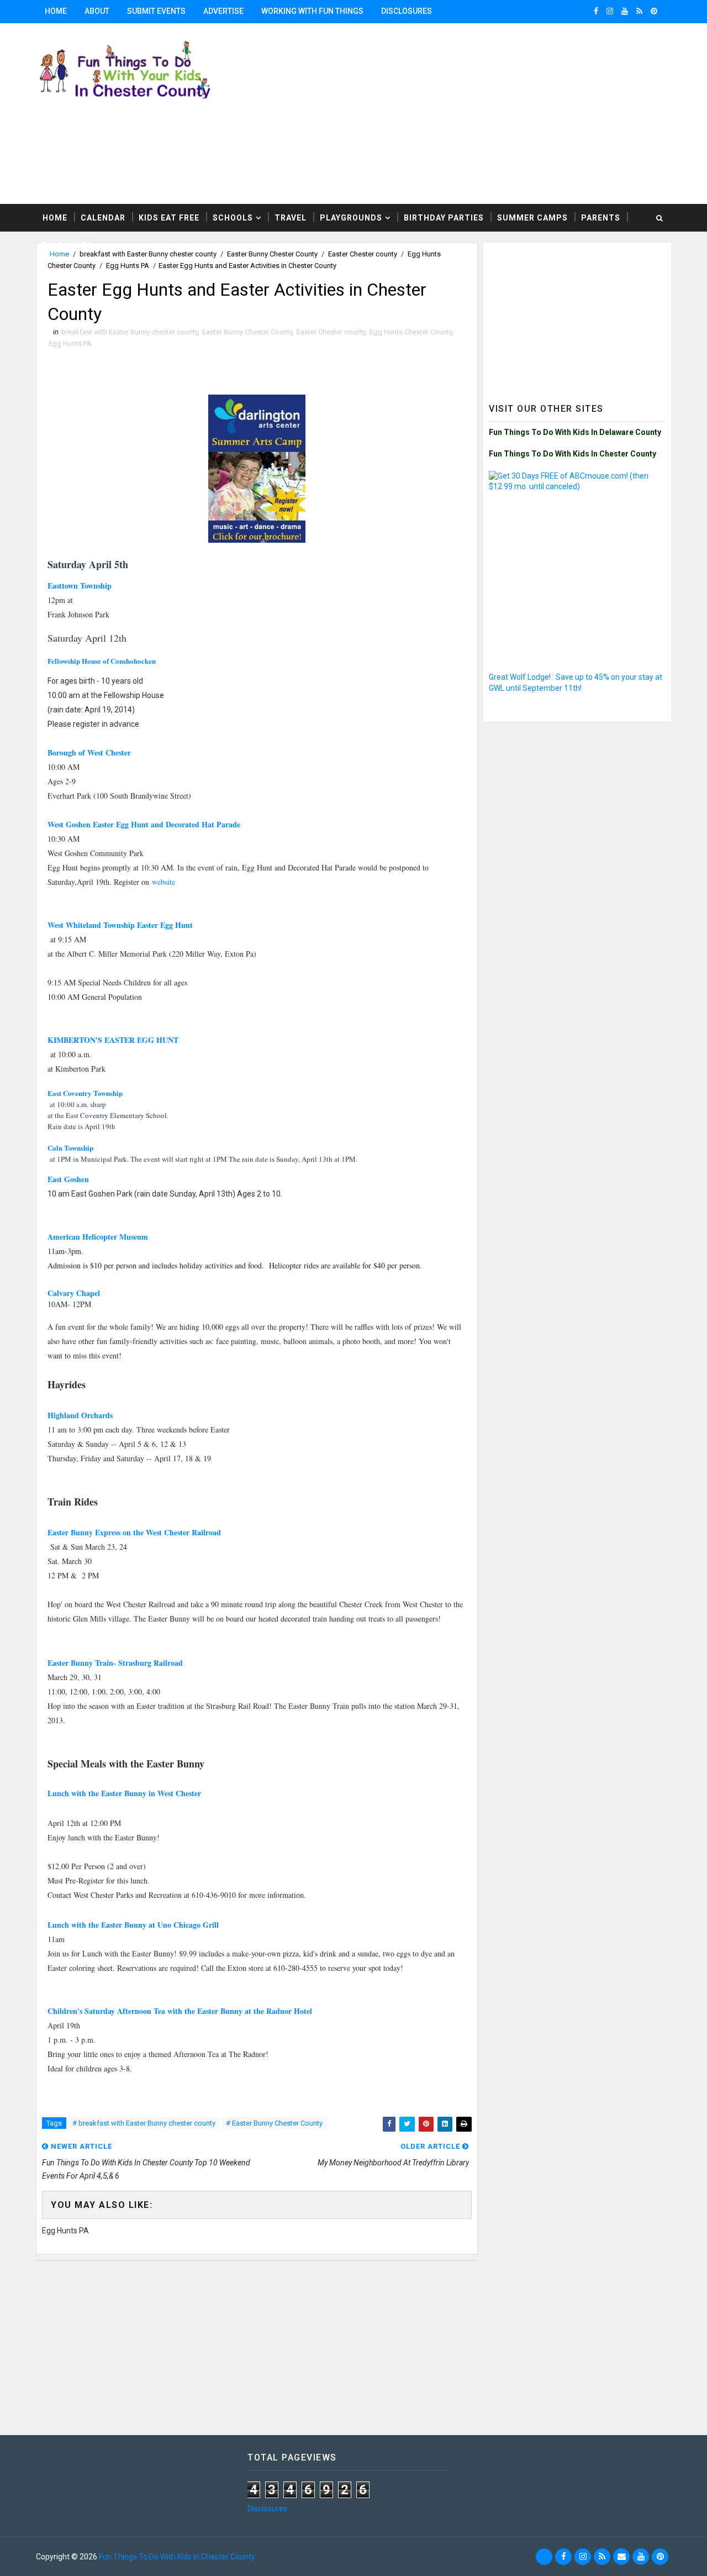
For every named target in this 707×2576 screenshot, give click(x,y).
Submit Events (156, 11)
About (97, 11)
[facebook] (596, 11)
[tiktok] (544, 2557)
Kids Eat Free (169, 218)
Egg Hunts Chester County (411, 332)
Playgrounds (351, 218)
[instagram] (610, 11)
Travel (291, 218)
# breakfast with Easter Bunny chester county (144, 2123)
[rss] (639, 11)
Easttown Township (80, 586)
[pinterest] (654, 11)
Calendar (103, 218)
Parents (601, 218)
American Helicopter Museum (98, 1237)
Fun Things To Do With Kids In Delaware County (575, 432)
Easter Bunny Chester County (247, 332)
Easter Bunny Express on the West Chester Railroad (134, 1532)
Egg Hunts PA (128, 266)
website (163, 882)
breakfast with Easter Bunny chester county (130, 332)
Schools (233, 218)
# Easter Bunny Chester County (274, 2123)
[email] (621, 2557)
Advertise (223, 11)
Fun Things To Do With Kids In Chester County (573, 454)
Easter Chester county (331, 332)
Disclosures (407, 11)
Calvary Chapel (74, 1293)
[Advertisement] (577, 317)
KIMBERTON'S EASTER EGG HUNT (113, 1040)
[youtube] (625, 11)
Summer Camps (532, 218)
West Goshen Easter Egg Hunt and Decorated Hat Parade (144, 824)
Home (56, 11)
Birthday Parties (444, 218)
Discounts (68, 245)
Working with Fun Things (312, 11)
